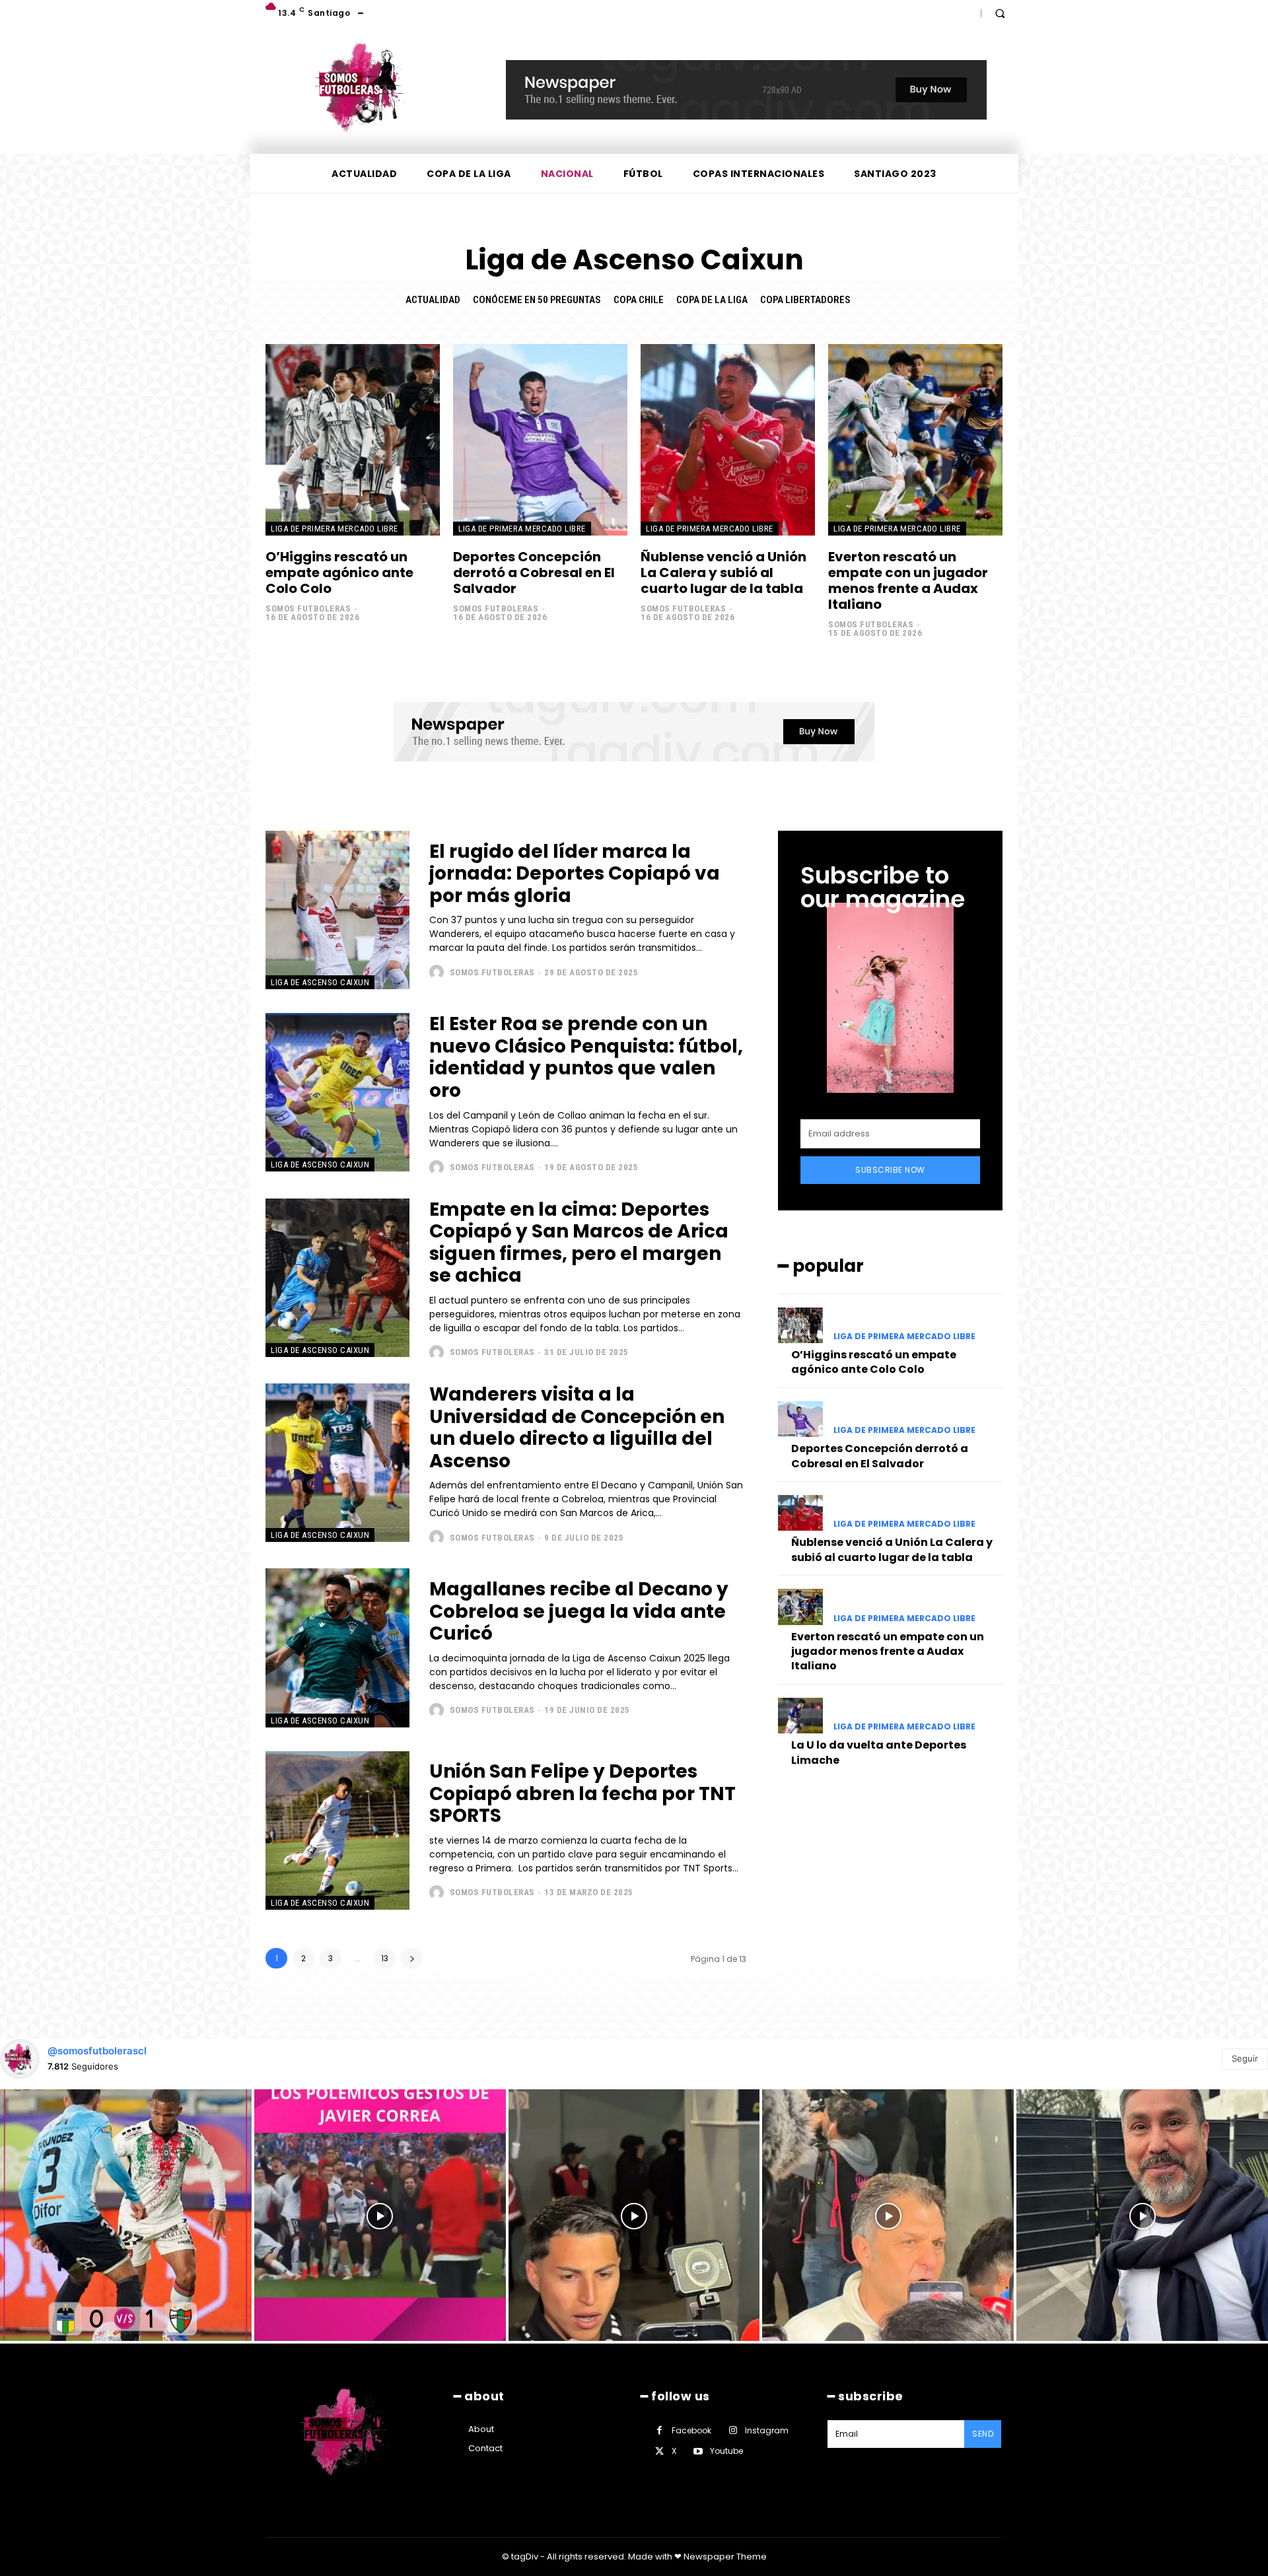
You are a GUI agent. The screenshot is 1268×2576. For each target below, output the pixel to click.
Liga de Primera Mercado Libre (335, 529)
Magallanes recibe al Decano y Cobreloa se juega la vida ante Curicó (579, 1611)
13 (385, 1958)
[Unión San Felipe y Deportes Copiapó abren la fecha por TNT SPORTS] (337, 1830)
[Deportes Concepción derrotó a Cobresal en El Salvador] (540, 440)
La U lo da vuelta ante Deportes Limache (879, 1752)
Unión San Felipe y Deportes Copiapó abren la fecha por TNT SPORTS (582, 1793)
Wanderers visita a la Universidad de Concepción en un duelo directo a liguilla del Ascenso (577, 1428)
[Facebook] (659, 2430)
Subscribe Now (890, 1170)
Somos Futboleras (308, 609)
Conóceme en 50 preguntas (537, 300)
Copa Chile (639, 300)
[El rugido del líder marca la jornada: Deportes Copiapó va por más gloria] (337, 910)
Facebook (691, 2430)
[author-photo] (438, 972)
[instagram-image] (126, 2215)
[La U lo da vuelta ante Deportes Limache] (800, 1716)
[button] (1000, 13)
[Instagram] (733, 2430)
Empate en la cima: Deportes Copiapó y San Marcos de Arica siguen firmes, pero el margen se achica (579, 1243)
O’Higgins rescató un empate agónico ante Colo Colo (339, 573)
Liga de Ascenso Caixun (320, 982)
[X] (659, 2452)
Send (983, 2434)
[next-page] (412, 1958)
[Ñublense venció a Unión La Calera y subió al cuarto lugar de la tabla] (728, 440)
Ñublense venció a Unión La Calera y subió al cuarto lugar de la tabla (723, 573)
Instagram (767, 2430)
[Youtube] (698, 2452)
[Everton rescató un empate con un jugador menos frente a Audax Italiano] (915, 440)
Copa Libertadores (805, 300)
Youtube (726, 2451)
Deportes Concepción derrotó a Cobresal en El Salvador (534, 573)
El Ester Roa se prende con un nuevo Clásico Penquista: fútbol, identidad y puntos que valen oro (586, 1057)
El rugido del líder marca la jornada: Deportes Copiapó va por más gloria (575, 874)
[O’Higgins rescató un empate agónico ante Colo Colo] (353, 440)
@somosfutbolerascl (97, 2051)
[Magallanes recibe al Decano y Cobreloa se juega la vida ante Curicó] (337, 1648)
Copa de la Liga (712, 300)
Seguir (1245, 2058)
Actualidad (433, 300)
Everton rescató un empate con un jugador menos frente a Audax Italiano (908, 580)
